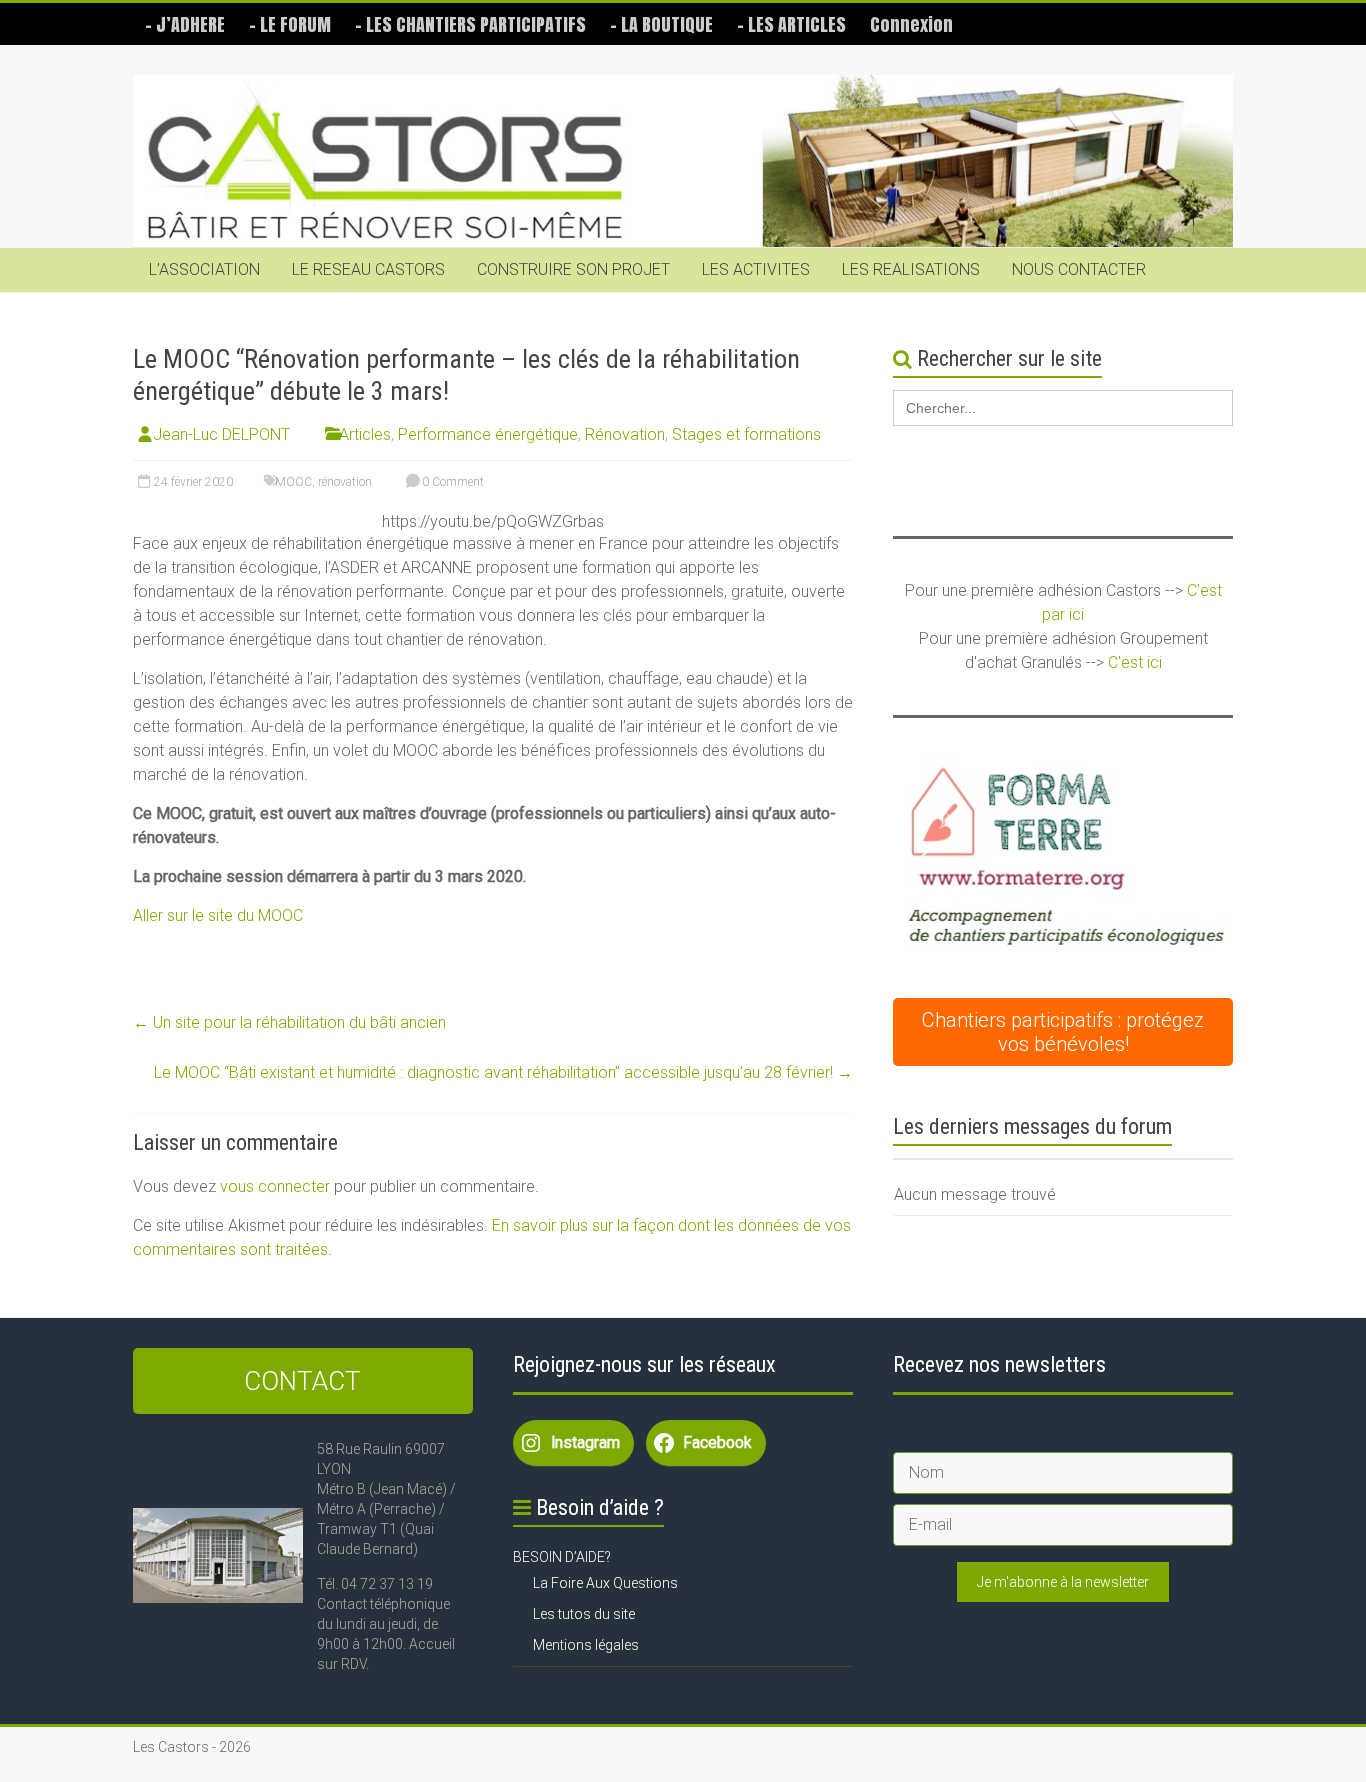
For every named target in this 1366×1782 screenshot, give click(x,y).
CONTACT (302, 1381)
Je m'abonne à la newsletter (1063, 1582)
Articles (365, 434)
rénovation (345, 482)
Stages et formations (746, 434)
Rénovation (625, 434)
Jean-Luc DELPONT (221, 434)
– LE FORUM (290, 24)
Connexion (911, 24)
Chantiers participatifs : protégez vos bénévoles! (1063, 1032)
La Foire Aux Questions (605, 1583)
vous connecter (275, 1186)
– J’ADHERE (185, 24)
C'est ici (1135, 662)
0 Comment (451, 482)
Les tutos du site (584, 1614)
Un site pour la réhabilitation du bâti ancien (289, 1022)
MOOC (293, 482)
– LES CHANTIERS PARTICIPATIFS (470, 24)
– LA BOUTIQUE (661, 24)
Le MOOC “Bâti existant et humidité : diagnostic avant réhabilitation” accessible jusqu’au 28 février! (503, 1072)
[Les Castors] (683, 161)
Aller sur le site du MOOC (218, 915)
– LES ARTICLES (791, 24)
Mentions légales (586, 1645)
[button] (1063, 860)
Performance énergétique (488, 434)
